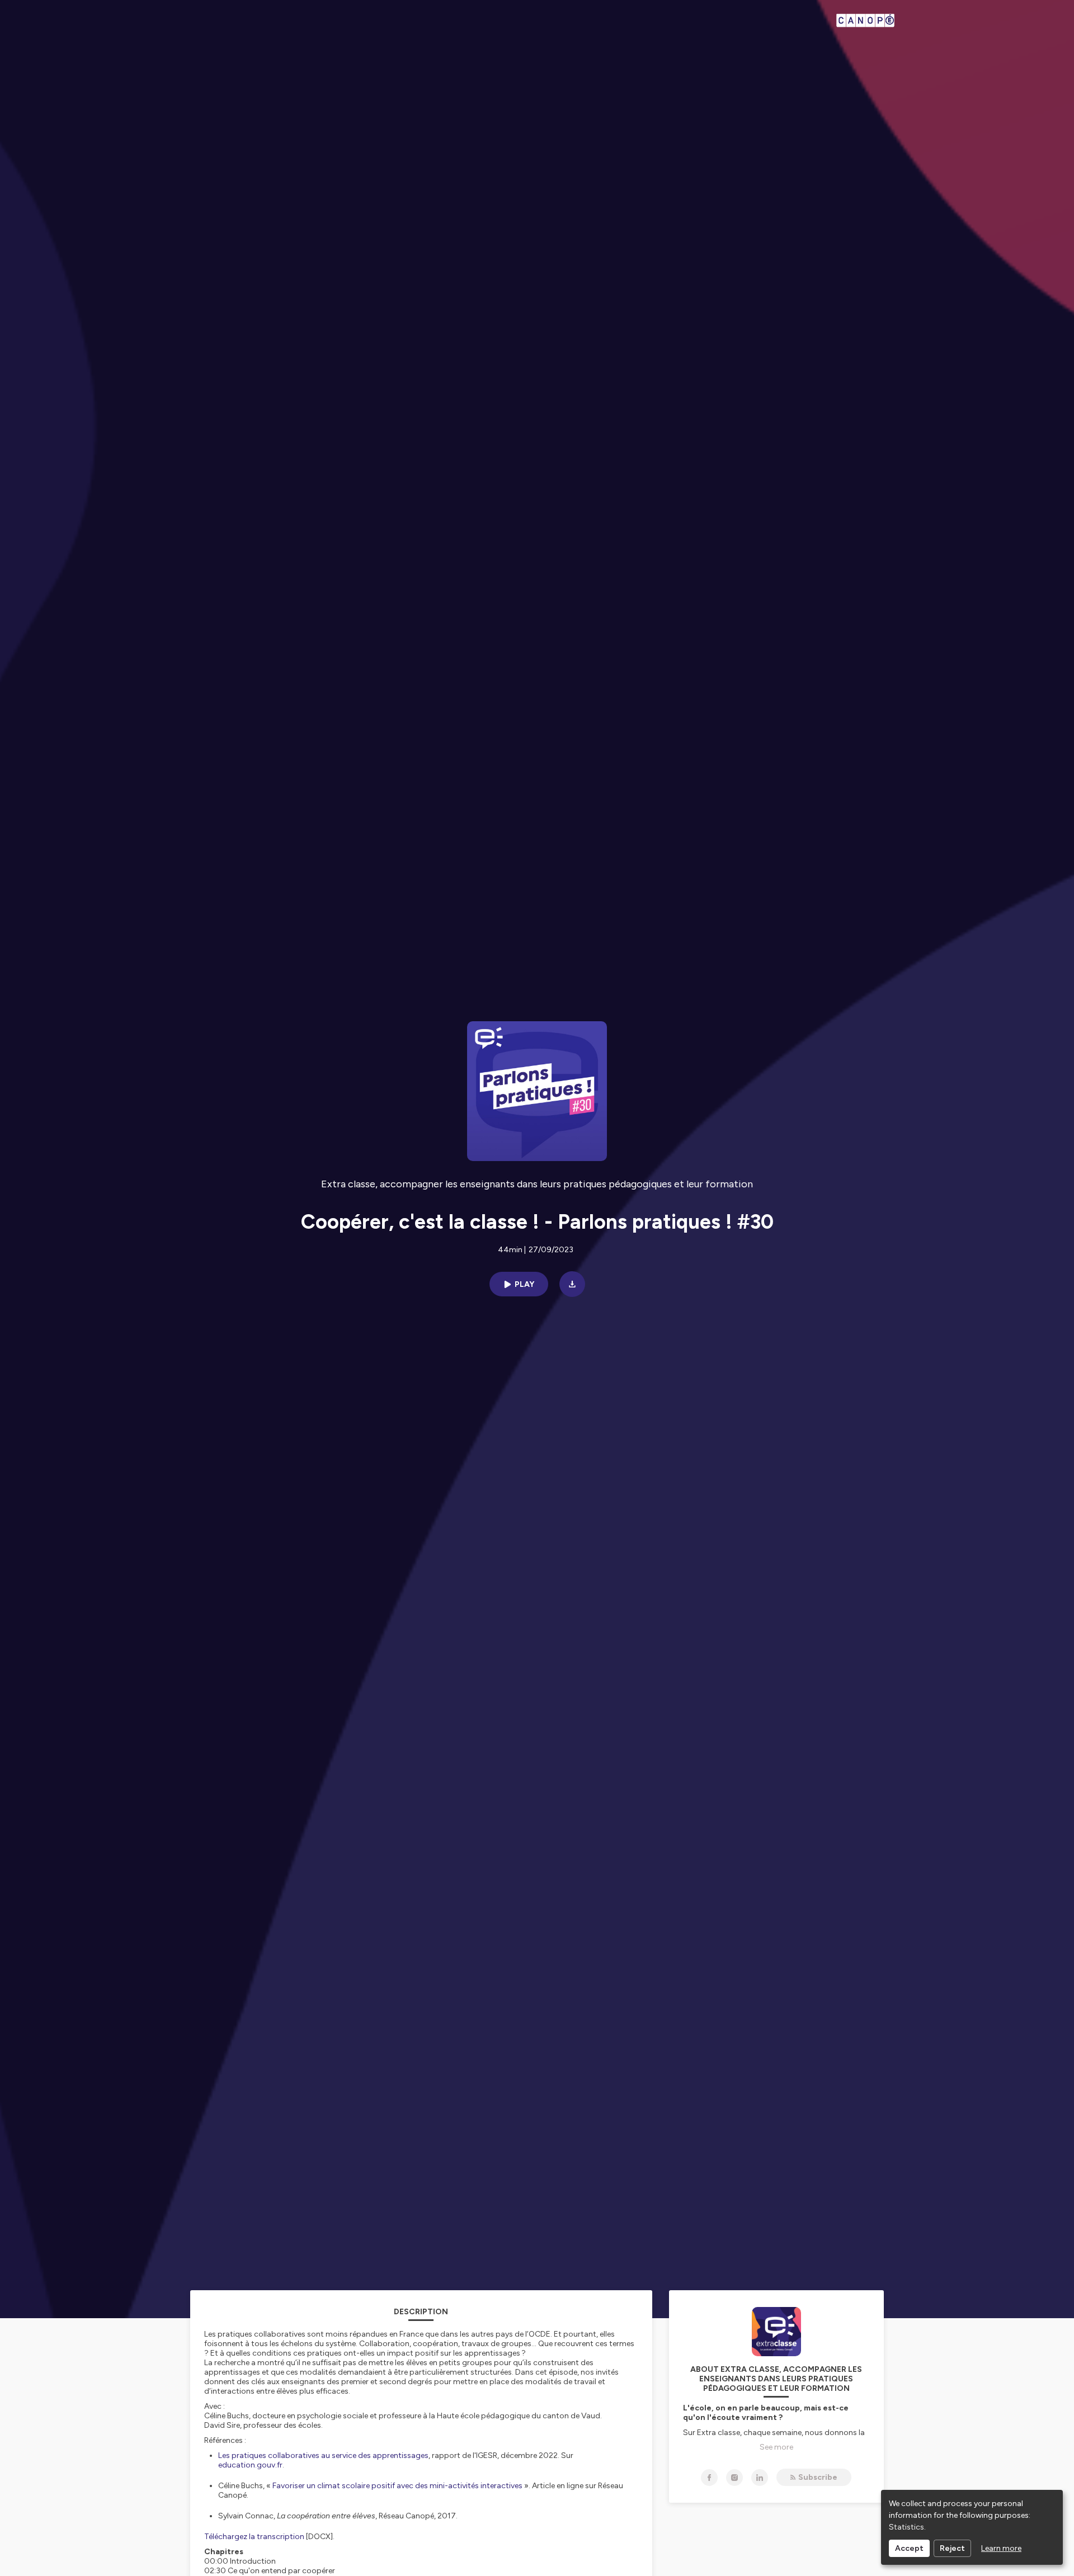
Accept (909, 2548)
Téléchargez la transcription (254, 2537)
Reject (952, 2548)
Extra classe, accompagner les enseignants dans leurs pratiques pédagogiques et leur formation (537, 1184)
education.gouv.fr (250, 2465)
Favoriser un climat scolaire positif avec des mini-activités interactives (397, 2486)
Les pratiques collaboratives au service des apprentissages (323, 2455)
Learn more (1001, 2548)
